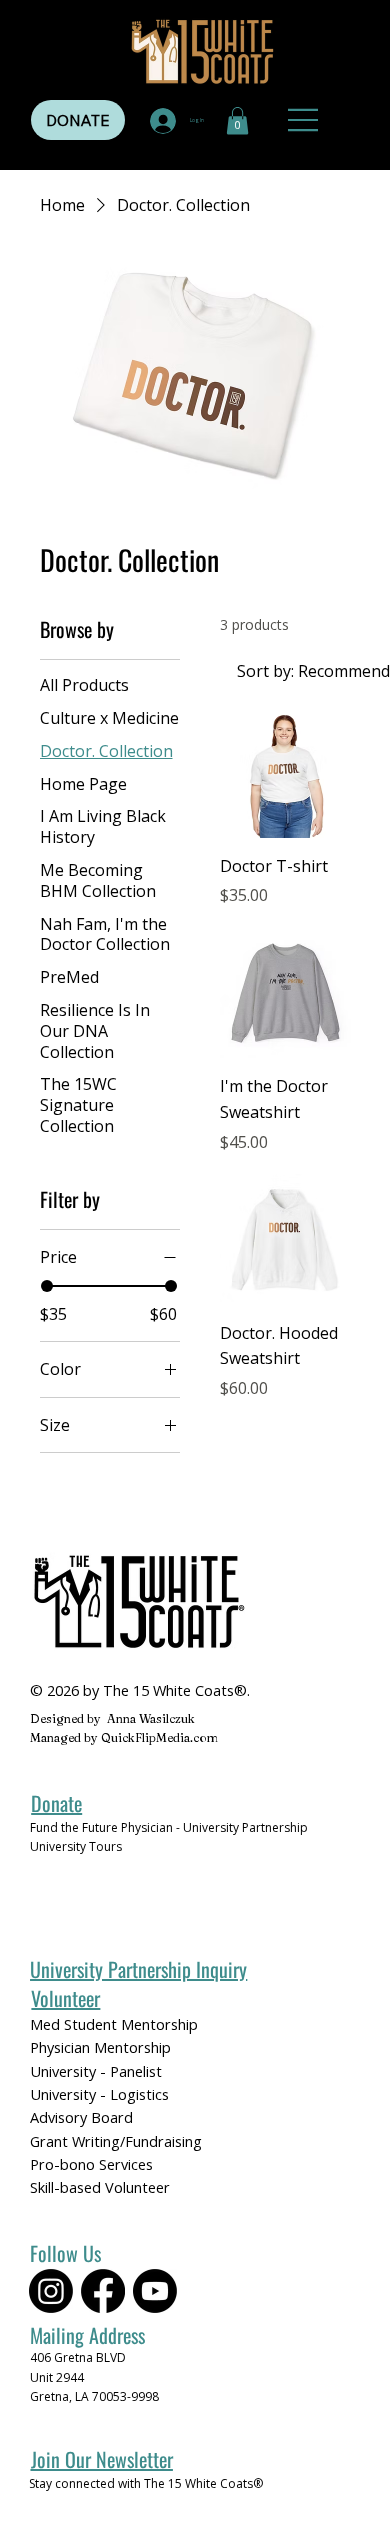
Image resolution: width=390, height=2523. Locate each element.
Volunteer (65, 1998)
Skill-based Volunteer (100, 2187)
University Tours (76, 1846)
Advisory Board (81, 2117)
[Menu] (304, 120)
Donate (56, 1803)
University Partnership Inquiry (138, 1969)
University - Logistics (99, 2094)
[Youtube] (155, 2291)
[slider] (47, 1286)
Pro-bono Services (91, 2164)
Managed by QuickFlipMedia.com (124, 1737)
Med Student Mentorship (114, 2024)
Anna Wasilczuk (151, 1718)
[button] (237, 120)
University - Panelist (96, 2071)
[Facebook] (103, 2291)
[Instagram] (51, 2291)
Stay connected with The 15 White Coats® (146, 2483)
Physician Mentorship (100, 2047)
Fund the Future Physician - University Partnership (169, 1827)
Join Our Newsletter (102, 2459)
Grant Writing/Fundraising (116, 2141)
